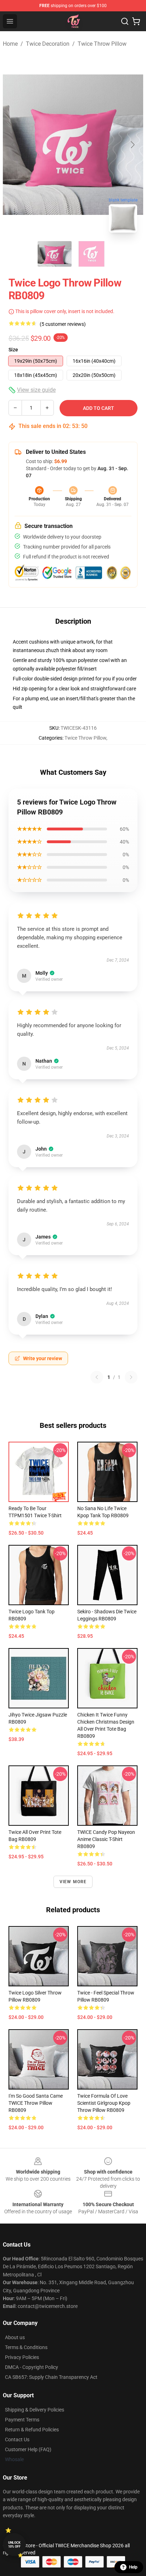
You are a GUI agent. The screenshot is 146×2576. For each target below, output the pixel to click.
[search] (125, 21)
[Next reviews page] (131, 1377)
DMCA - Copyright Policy (32, 2367)
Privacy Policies (22, 2357)
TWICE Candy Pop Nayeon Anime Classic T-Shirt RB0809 (106, 1839)
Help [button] (133, 2567)
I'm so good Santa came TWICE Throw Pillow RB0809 (36, 2103)
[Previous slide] (14, 145)
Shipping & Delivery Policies (35, 2410)
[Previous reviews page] (97, 1377)
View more (73, 1882)
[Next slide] (132, 145)
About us (15, 2337)
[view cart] (136, 21)
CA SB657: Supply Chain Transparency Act (51, 2377)
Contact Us (17, 2439)
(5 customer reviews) (63, 324)
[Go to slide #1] (55, 254)
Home (10, 44)
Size (13, 350)
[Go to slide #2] (91, 254)
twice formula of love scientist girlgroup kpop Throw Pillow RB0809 (104, 2103)
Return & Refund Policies (32, 2430)
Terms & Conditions (26, 2347)
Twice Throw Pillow (102, 44)
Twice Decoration (48, 44)
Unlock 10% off (14, 2545)
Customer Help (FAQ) (28, 2449)
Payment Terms (22, 2420)
